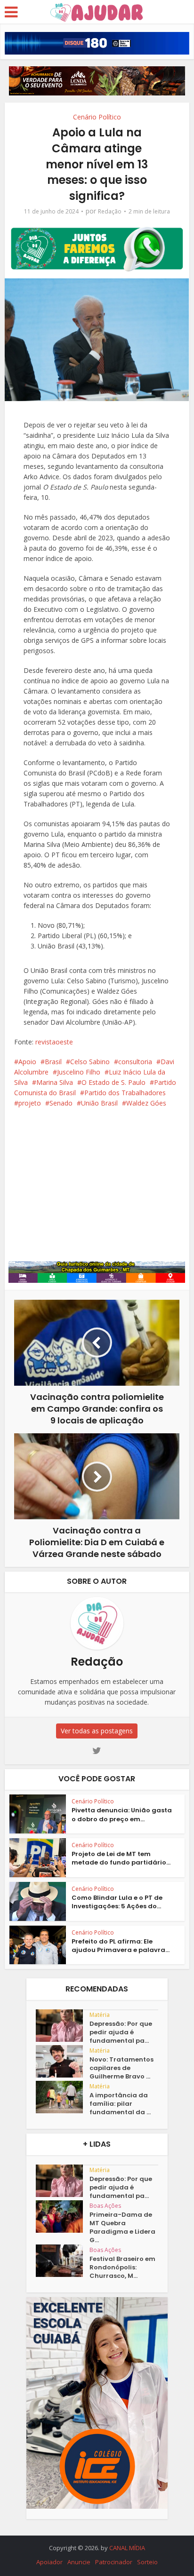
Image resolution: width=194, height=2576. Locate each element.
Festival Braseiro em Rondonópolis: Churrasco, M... (122, 2268)
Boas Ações (105, 2206)
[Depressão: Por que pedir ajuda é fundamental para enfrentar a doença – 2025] (63, 2026)
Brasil (53, 1062)
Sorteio (147, 2562)
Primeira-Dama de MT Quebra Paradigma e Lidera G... (122, 2228)
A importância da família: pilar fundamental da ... (120, 2104)
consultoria (135, 1062)
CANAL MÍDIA (127, 2548)
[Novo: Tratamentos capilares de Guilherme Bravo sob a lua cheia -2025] (63, 2061)
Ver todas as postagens (97, 1731)
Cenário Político (97, 117)
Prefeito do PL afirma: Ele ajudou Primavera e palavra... (121, 1946)
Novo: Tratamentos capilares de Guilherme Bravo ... (121, 2068)
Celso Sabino (90, 1062)
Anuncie (79, 2562)
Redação (110, 211)
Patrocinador (114, 2562)
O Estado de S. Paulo (113, 1082)
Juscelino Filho (79, 1072)
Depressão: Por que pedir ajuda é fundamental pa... (121, 2032)
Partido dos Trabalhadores (125, 1093)
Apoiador (49, 2562)
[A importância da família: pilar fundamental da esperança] (63, 2097)
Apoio (27, 1062)
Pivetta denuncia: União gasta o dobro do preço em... (122, 1814)
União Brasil (99, 1103)
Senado (61, 1103)
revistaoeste (54, 1042)
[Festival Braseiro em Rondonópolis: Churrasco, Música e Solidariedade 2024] (63, 2261)
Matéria (100, 2015)
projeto (30, 1103)
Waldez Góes (146, 1103)
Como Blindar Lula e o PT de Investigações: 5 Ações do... (117, 1902)
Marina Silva (55, 1082)
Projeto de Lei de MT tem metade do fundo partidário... (121, 1858)
